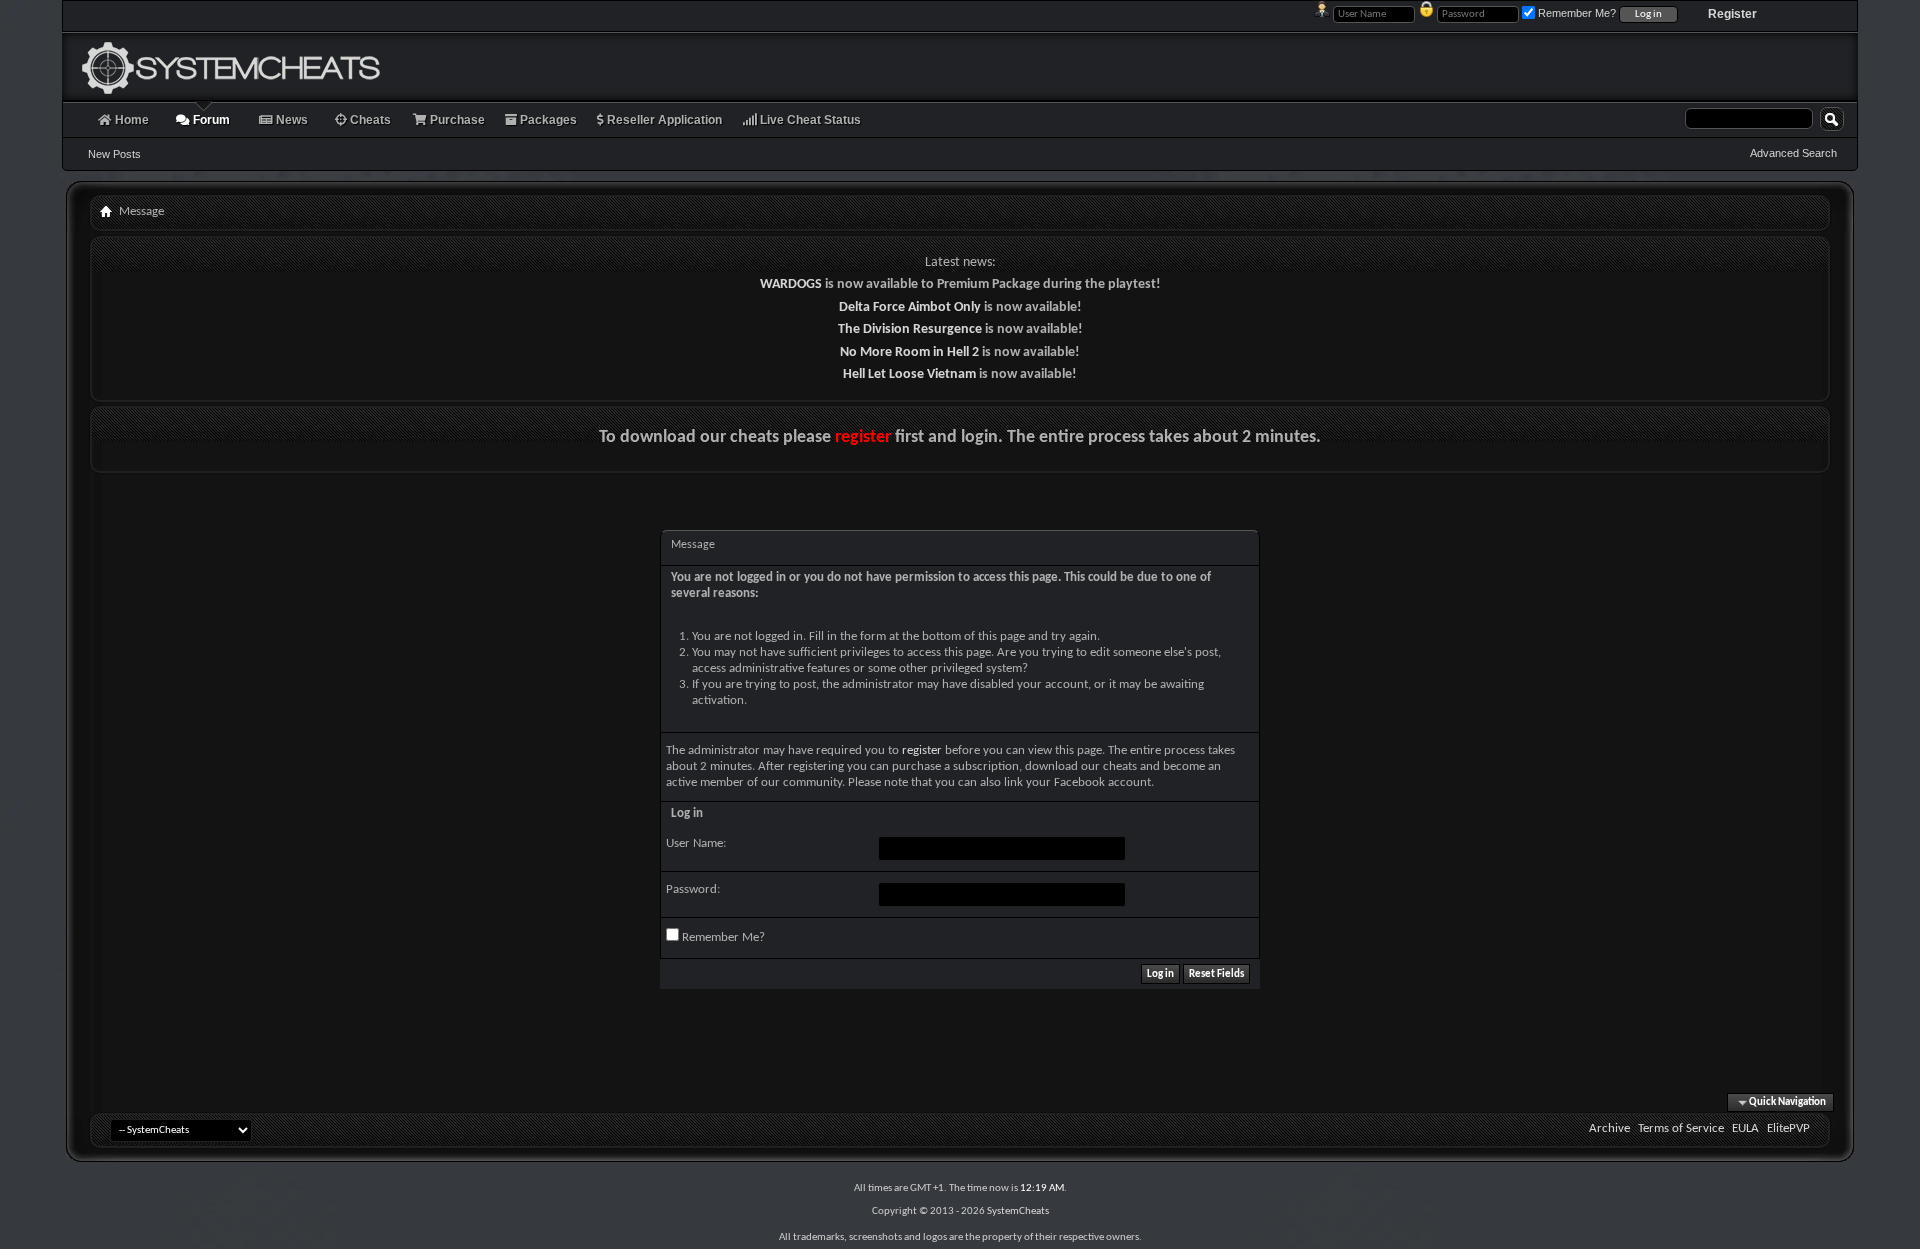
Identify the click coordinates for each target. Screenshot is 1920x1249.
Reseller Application (663, 120)
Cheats (369, 120)
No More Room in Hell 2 (909, 352)
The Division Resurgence (910, 329)
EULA (1745, 1128)
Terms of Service (1681, 1128)
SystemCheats (1018, 1211)
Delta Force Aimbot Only (910, 307)
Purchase (456, 120)
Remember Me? (722, 937)
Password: (693, 889)
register (863, 437)
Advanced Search (1793, 153)
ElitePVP (1788, 1128)
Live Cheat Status (809, 120)
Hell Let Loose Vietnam (909, 374)
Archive (1609, 1128)
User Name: (696, 843)
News (290, 120)
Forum (210, 120)
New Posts (114, 154)
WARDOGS (791, 284)
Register (1732, 14)
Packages (547, 120)
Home (130, 120)
